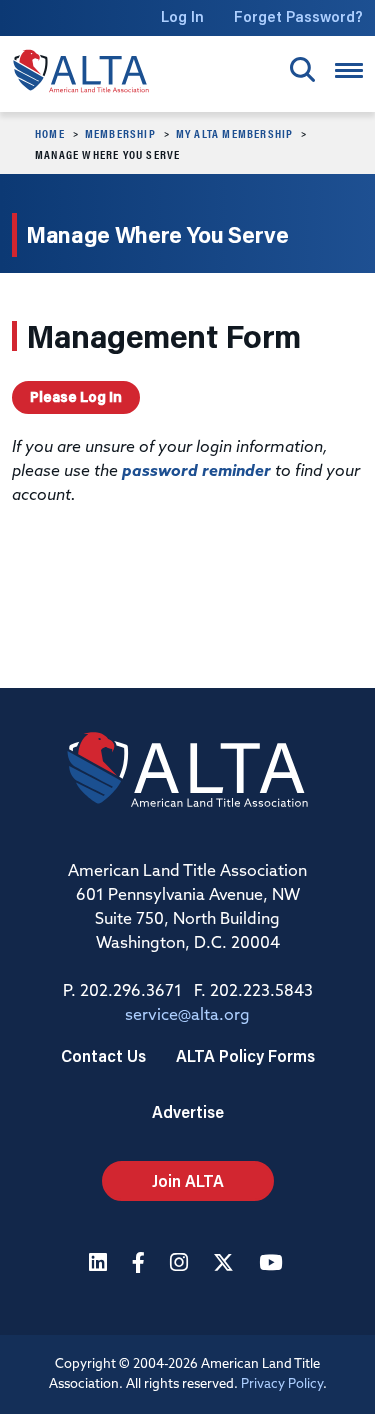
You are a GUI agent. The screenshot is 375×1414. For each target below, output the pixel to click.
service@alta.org (187, 1016)
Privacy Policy (282, 1384)
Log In (182, 16)
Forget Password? (298, 16)
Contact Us (103, 1055)
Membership (120, 133)
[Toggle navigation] (349, 70)
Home (50, 133)
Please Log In (76, 397)
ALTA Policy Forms (245, 1055)
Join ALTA (188, 1180)
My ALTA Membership (235, 133)
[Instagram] (181, 1264)
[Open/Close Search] (302, 69)
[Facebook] (141, 1264)
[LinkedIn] (100, 1264)
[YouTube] (273, 1264)
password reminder (196, 472)
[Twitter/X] (226, 1264)
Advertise (188, 1111)
